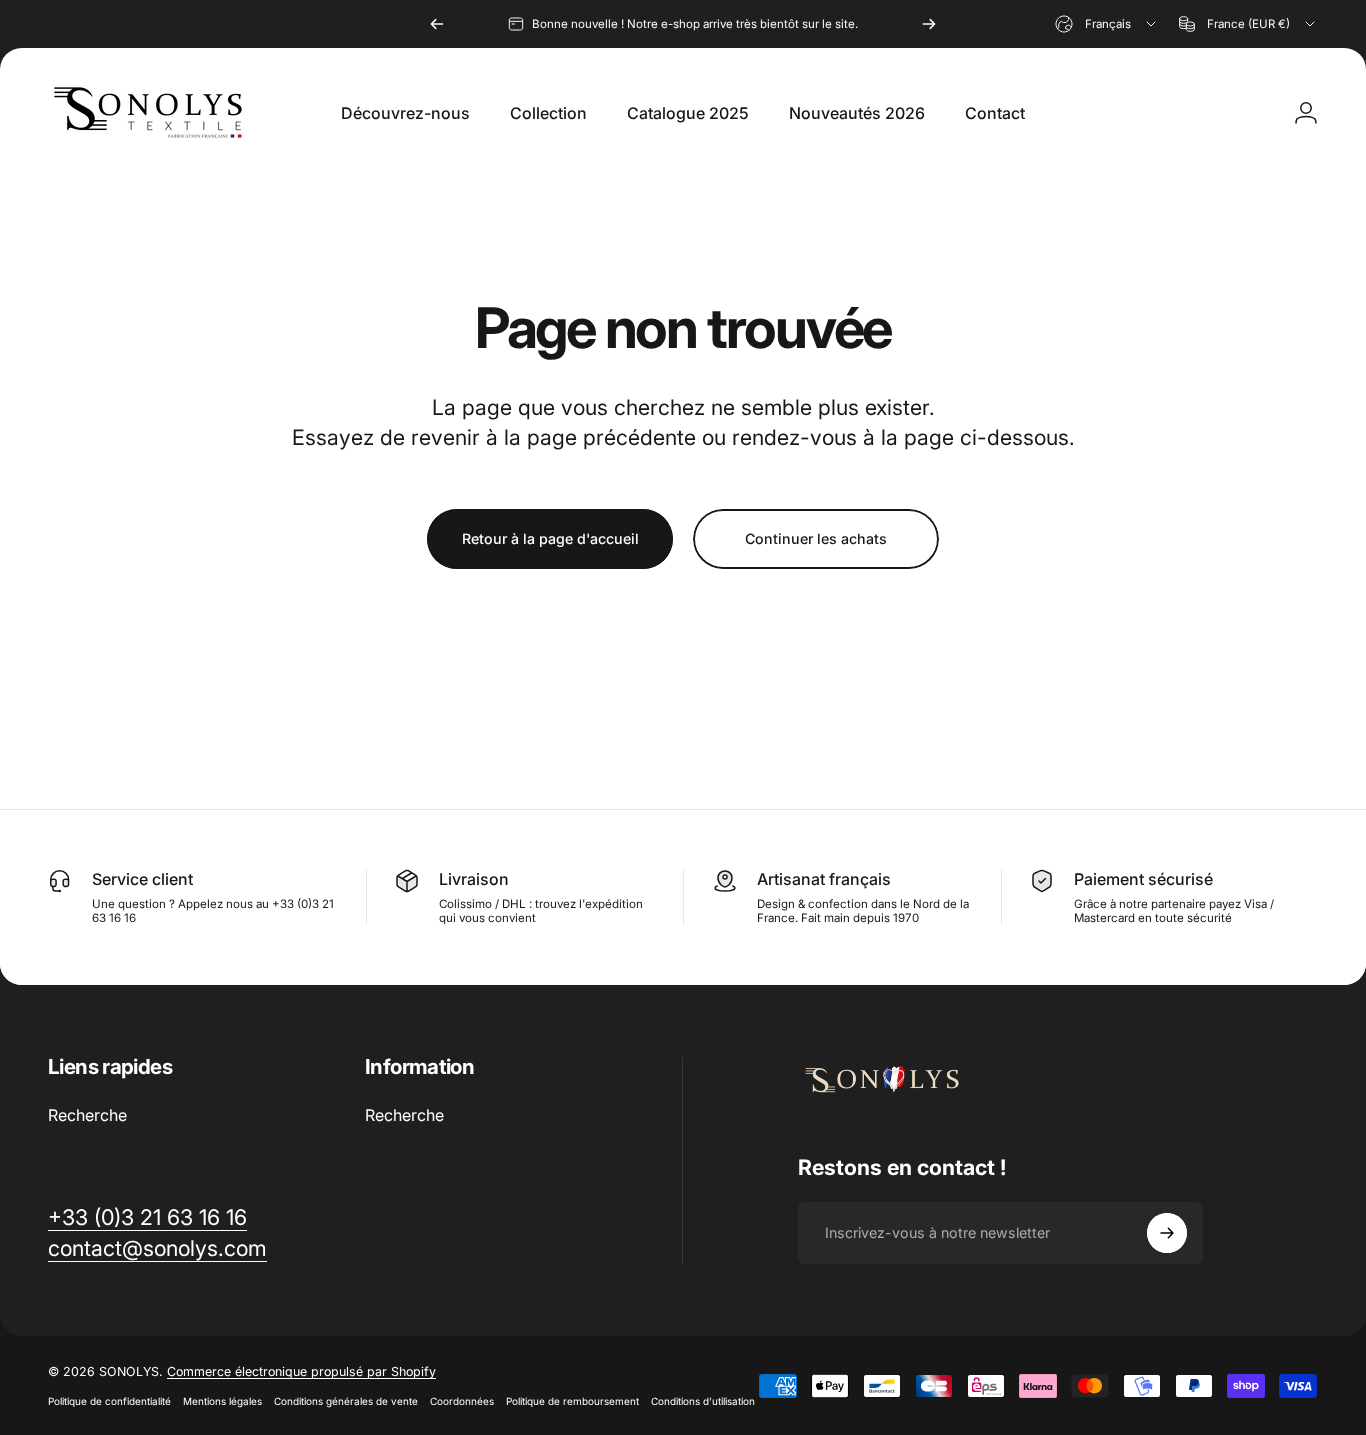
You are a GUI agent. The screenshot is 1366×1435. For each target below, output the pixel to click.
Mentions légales (222, 1401)
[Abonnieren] (1167, 1233)
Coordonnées (462, 1401)
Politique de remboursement (572, 1401)
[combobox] (1107, 24)
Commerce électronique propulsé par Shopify (301, 1371)
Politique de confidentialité (109, 1401)
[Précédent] (437, 24)
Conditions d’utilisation (703, 1401)
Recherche (87, 1115)
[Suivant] (929, 24)
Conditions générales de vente (346, 1401)
